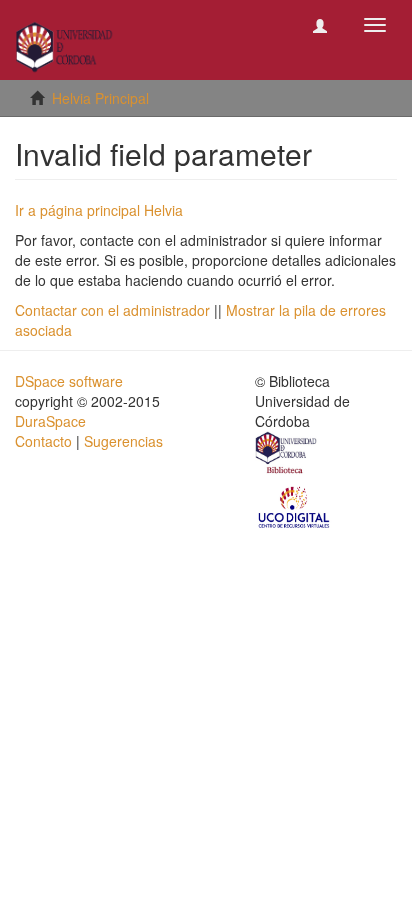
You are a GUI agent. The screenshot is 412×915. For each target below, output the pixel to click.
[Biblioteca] (287, 455)
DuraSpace (50, 421)
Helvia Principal (100, 98)
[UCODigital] (295, 506)
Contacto (43, 441)
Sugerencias (123, 441)
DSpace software (69, 381)
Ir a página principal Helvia (99, 210)
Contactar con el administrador (112, 310)
